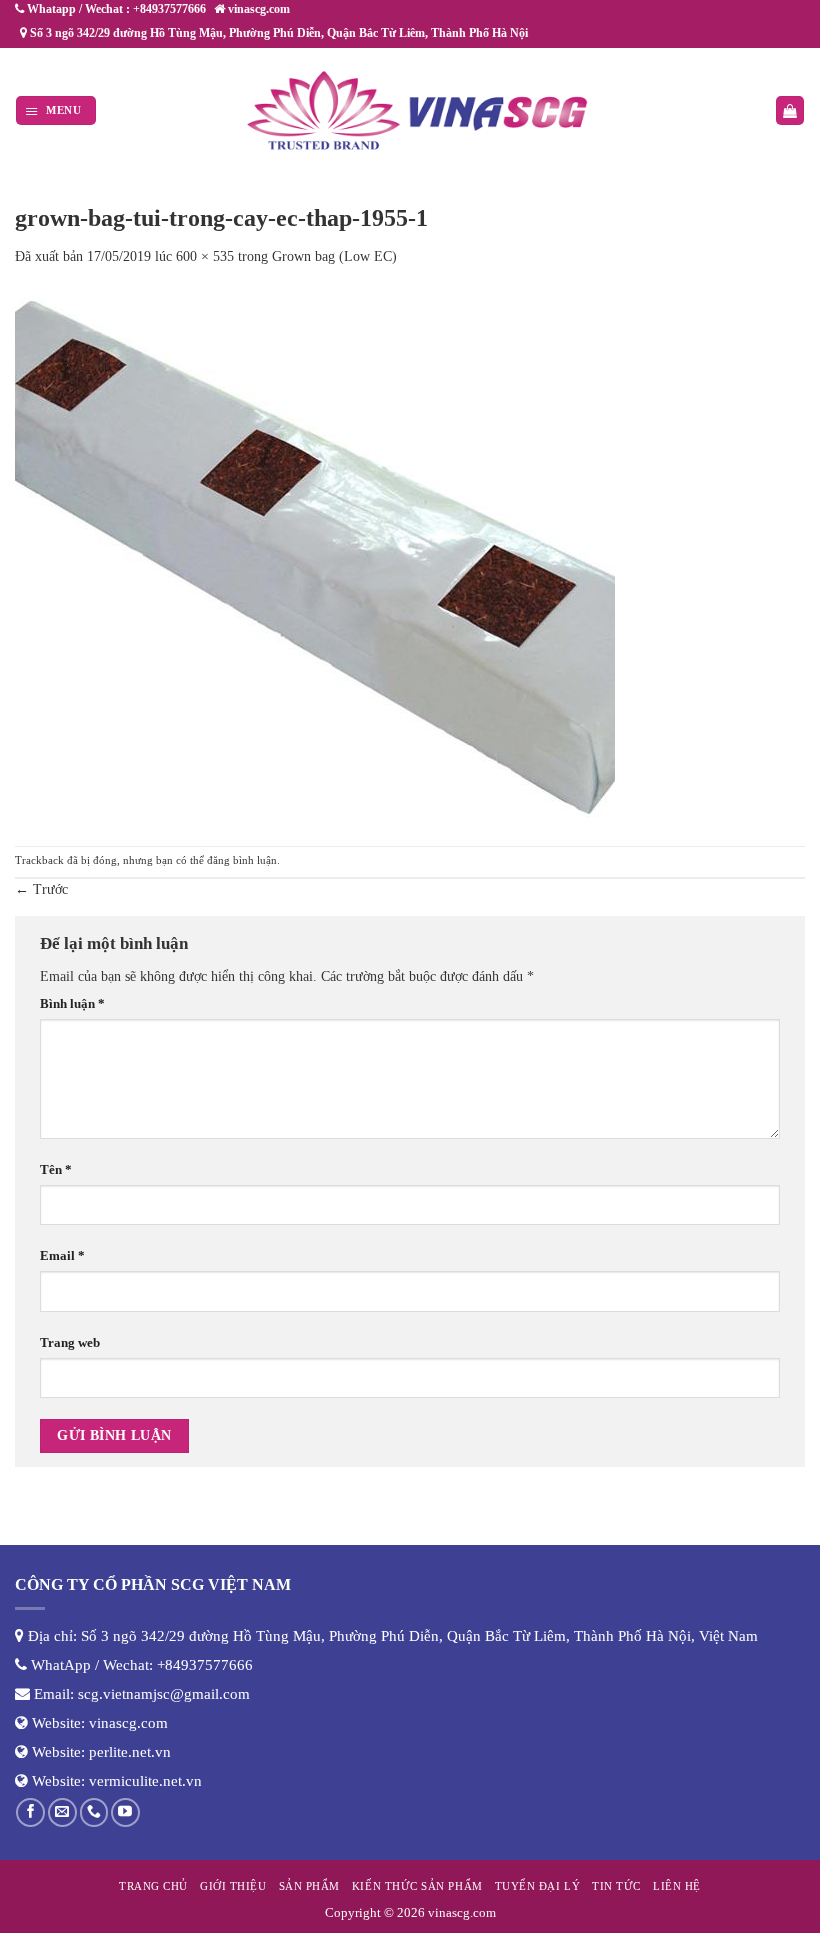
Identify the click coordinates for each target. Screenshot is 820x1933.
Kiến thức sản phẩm (417, 1886)
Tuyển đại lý (537, 1886)
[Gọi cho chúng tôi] (94, 1812)
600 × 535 (205, 256)
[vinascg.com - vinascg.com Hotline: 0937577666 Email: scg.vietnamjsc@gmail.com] (418, 110)
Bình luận (72, 1004)
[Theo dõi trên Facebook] (30, 1812)
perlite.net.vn (130, 1752)
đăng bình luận (242, 860)
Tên (56, 1170)
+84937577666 (205, 1665)
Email (62, 1256)
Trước (41, 889)
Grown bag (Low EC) (334, 256)
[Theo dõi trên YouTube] (125, 1812)
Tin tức (616, 1886)
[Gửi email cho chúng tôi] (62, 1812)
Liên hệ (677, 1886)
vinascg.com (128, 1723)
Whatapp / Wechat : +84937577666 (115, 9)
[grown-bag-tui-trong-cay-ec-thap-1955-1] (315, 555)
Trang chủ (153, 1886)
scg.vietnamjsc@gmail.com (164, 1694)
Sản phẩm (309, 1886)
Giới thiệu (233, 1886)
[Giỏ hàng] (790, 110)
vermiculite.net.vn (145, 1781)
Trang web (70, 1343)
